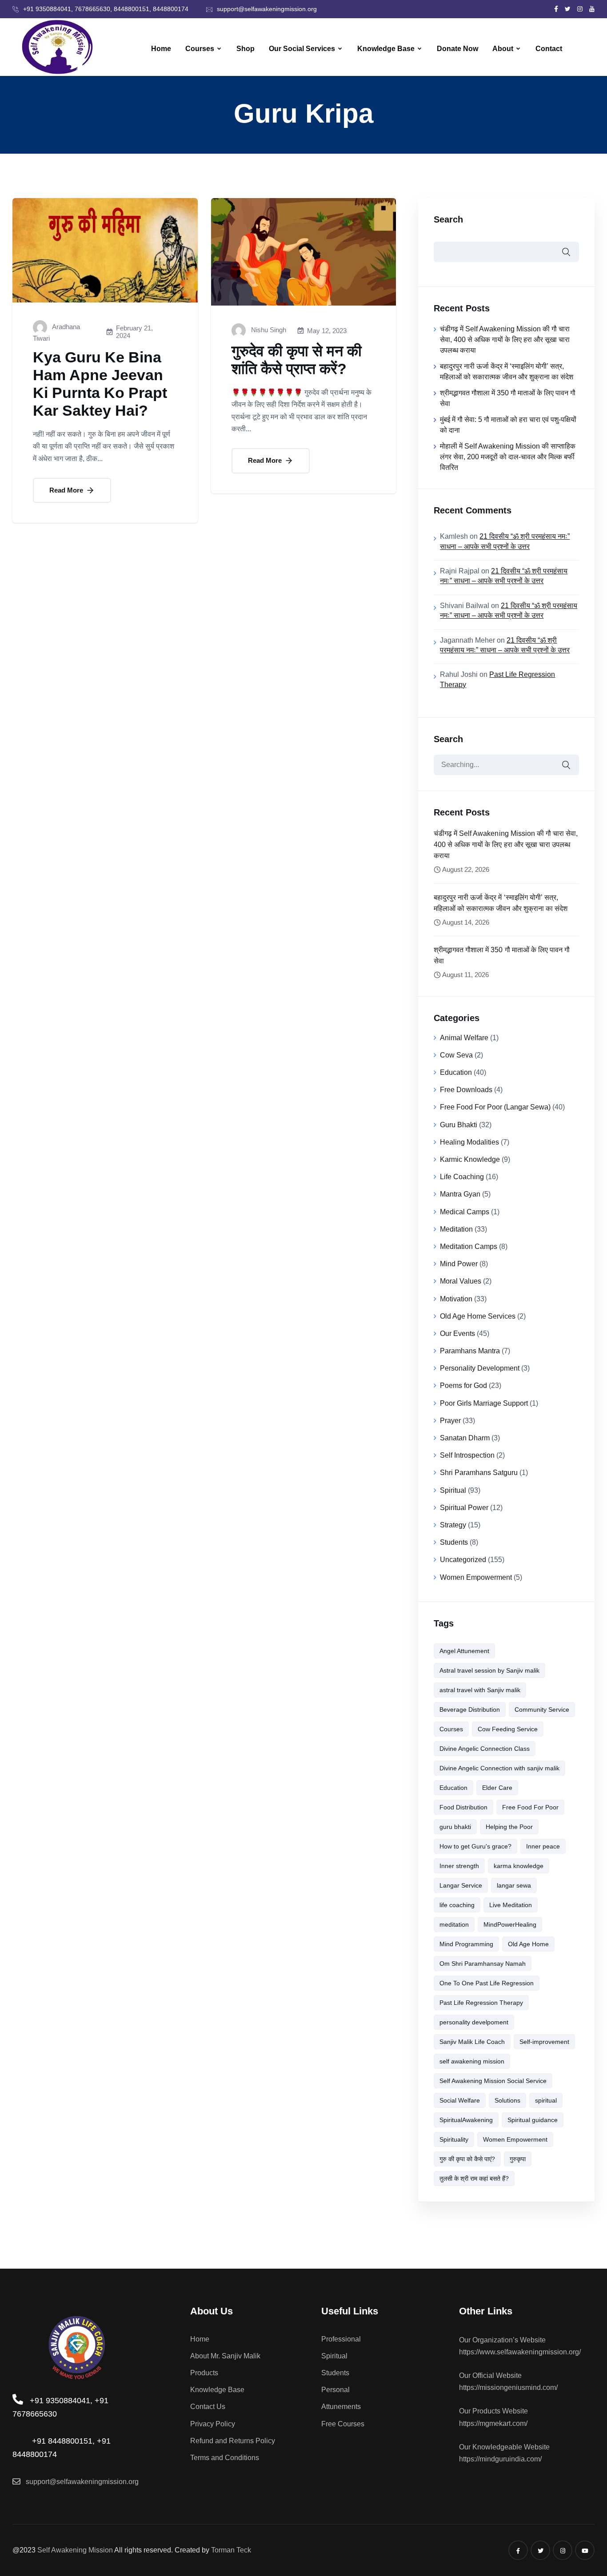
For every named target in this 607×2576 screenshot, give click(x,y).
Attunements (341, 2407)
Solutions (507, 2100)
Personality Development (480, 1368)
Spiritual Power (464, 1508)
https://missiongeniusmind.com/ (508, 2387)
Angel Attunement (464, 1651)
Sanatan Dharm (465, 1438)
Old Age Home (528, 1944)
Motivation (456, 1299)
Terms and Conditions (225, 2458)
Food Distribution (463, 1807)
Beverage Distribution (470, 1709)
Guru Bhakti (459, 1125)
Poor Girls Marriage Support (484, 1403)
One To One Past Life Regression (487, 1983)
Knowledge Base (386, 49)
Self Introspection (467, 1455)
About (503, 49)
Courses (200, 49)
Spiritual (453, 1490)
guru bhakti (455, 1827)
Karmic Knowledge (470, 1159)
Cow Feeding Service (508, 1729)
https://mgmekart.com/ (493, 2423)
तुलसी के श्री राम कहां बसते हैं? (474, 2178)
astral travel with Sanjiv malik (480, 1690)
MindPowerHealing (510, 1924)
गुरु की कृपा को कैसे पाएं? (467, 2159)
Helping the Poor (509, 1827)
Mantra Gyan (460, 1194)
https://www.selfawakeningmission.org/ (520, 2352)
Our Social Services (302, 49)
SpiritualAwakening (466, 2120)
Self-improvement (544, 2042)
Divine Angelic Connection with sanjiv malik (499, 1768)
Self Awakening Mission (75, 2550)
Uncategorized (463, 1560)
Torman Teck (231, 2550)
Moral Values (461, 1281)
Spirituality (454, 2139)
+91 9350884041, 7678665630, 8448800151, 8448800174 (106, 9)
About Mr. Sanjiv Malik (225, 2356)
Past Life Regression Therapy (481, 2003)
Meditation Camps (469, 1246)
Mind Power (459, 1264)
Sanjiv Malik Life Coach (472, 2042)
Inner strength (459, 1866)
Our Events (457, 1334)
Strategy (453, 1525)
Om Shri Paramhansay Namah (483, 1964)
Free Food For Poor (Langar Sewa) (495, 1107)
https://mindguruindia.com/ (500, 2459)
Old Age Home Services (478, 1316)
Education (456, 1072)
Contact (549, 49)
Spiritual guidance (533, 2120)
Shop (246, 49)
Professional (341, 2339)
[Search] (566, 765)
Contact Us (208, 2407)
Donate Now (457, 49)
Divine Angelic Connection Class (485, 1749)
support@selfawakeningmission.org (267, 9)
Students (454, 1542)
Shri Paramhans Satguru (479, 1473)
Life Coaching (462, 1177)
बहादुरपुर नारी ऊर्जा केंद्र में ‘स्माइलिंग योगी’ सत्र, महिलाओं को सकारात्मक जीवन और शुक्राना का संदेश (500, 903)
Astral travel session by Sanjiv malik (489, 1670)
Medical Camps (465, 1212)
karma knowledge (519, 1866)
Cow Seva (456, 1055)
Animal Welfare (464, 1038)
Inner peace (543, 1846)
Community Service (542, 1709)
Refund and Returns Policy (233, 2441)
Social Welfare (460, 2100)
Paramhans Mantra (470, 1351)
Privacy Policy (213, 2424)
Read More (67, 490)
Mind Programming (466, 1944)
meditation (454, 1924)
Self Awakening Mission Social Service (493, 2081)
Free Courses (343, 2424)
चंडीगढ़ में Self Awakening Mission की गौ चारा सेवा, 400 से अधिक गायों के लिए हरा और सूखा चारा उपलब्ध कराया (505, 340)
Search (448, 219)
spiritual (546, 2100)
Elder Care (497, 1788)
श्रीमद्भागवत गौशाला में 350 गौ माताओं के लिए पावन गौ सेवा (501, 955)
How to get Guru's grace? (475, 1846)
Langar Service (461, 1885)
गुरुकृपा (518, 2159)
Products (204, 2373)
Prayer (450, 1421)
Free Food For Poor (530, 1807)
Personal (335, 2390)
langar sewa (514, 1885)
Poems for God (463, 1385)
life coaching (457, 1905)
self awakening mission (472, 2061)
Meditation (456, 1229)
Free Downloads (466, 1090)
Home (161, 49)
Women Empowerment (476, 1577)
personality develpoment (474, 2022)
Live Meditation (511, 1905)
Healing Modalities (469, 1142)
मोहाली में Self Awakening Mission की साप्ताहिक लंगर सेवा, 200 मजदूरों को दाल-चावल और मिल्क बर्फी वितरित (508, 457)
